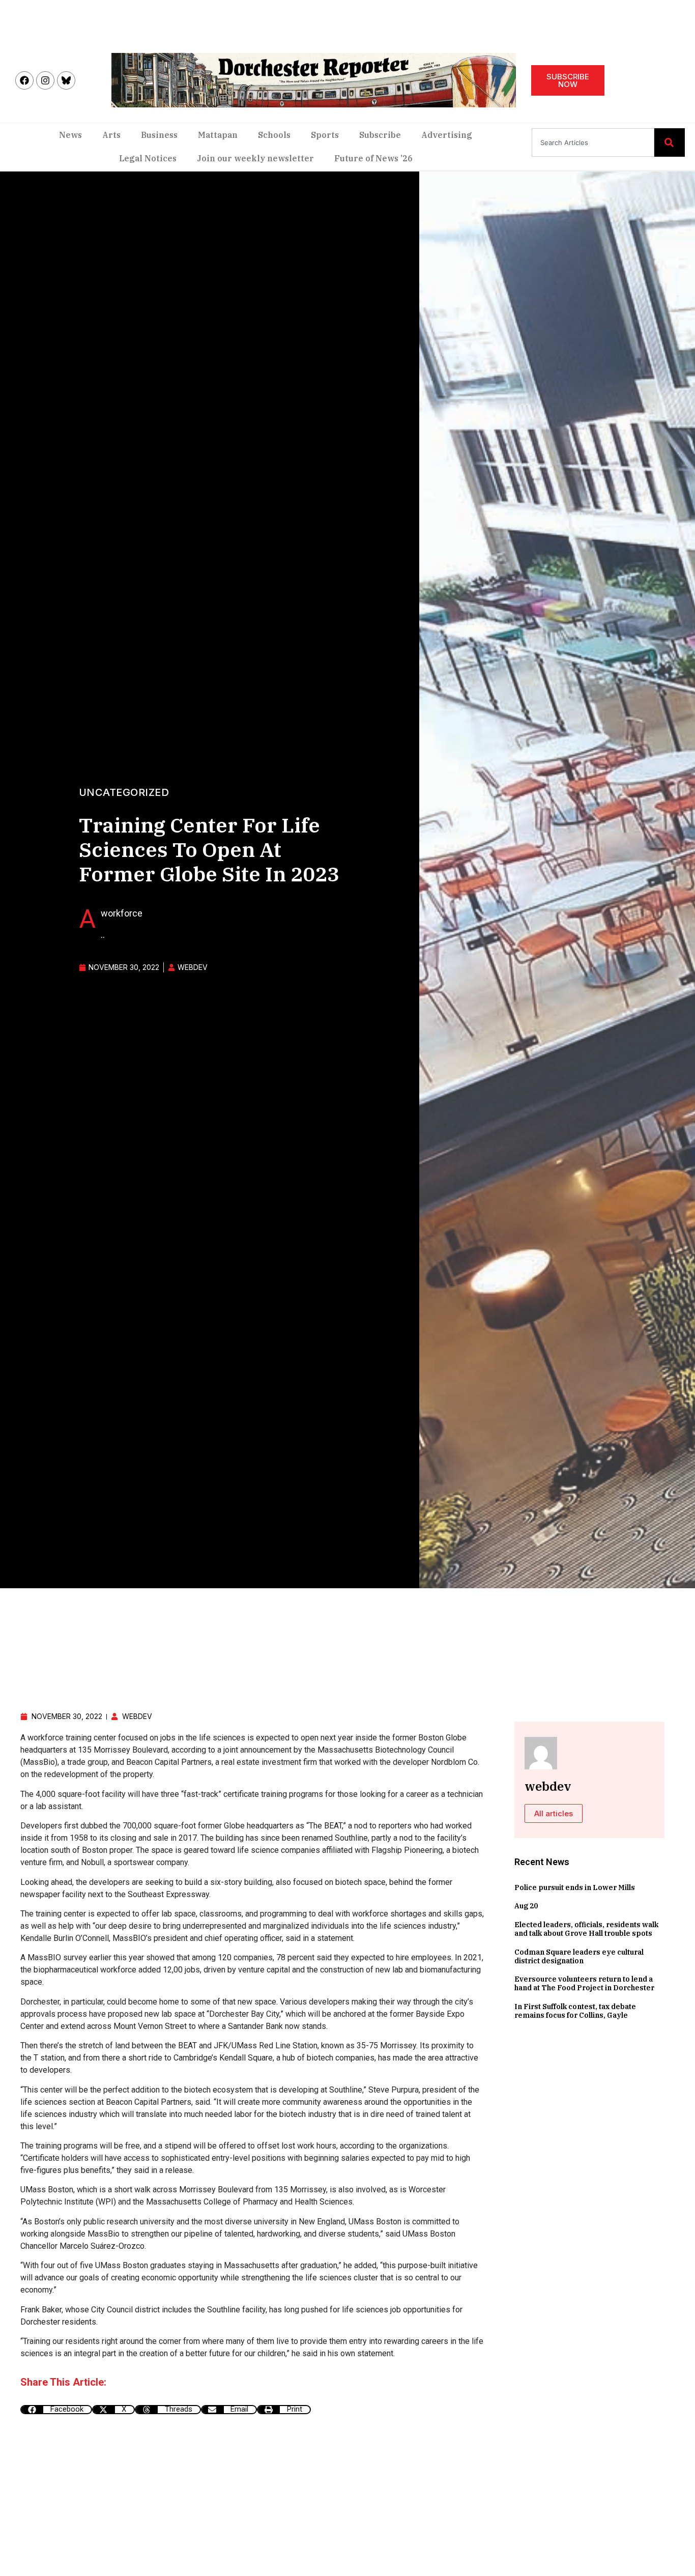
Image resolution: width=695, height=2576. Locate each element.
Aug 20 (526, 1906)
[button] (56, 2410)
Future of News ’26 (373, 158)
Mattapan (218, 135)
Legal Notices (148, 158)
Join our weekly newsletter (255, 158)
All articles (554, 1813)
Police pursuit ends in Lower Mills (575, 1887)
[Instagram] (45, 80)
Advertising (447, 135)
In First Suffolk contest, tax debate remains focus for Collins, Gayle (575, 2011)
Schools (274, 135)
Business (159, 135)
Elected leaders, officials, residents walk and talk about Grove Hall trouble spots (586, 1929)
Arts (111, 135)
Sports (325, 135)
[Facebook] (24, 80)
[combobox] (593, 142)
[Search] (670, 142)
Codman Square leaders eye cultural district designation (579, 1956)
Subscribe (380, 135)
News (70, 135)
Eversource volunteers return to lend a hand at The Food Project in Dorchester (584, 1983)
